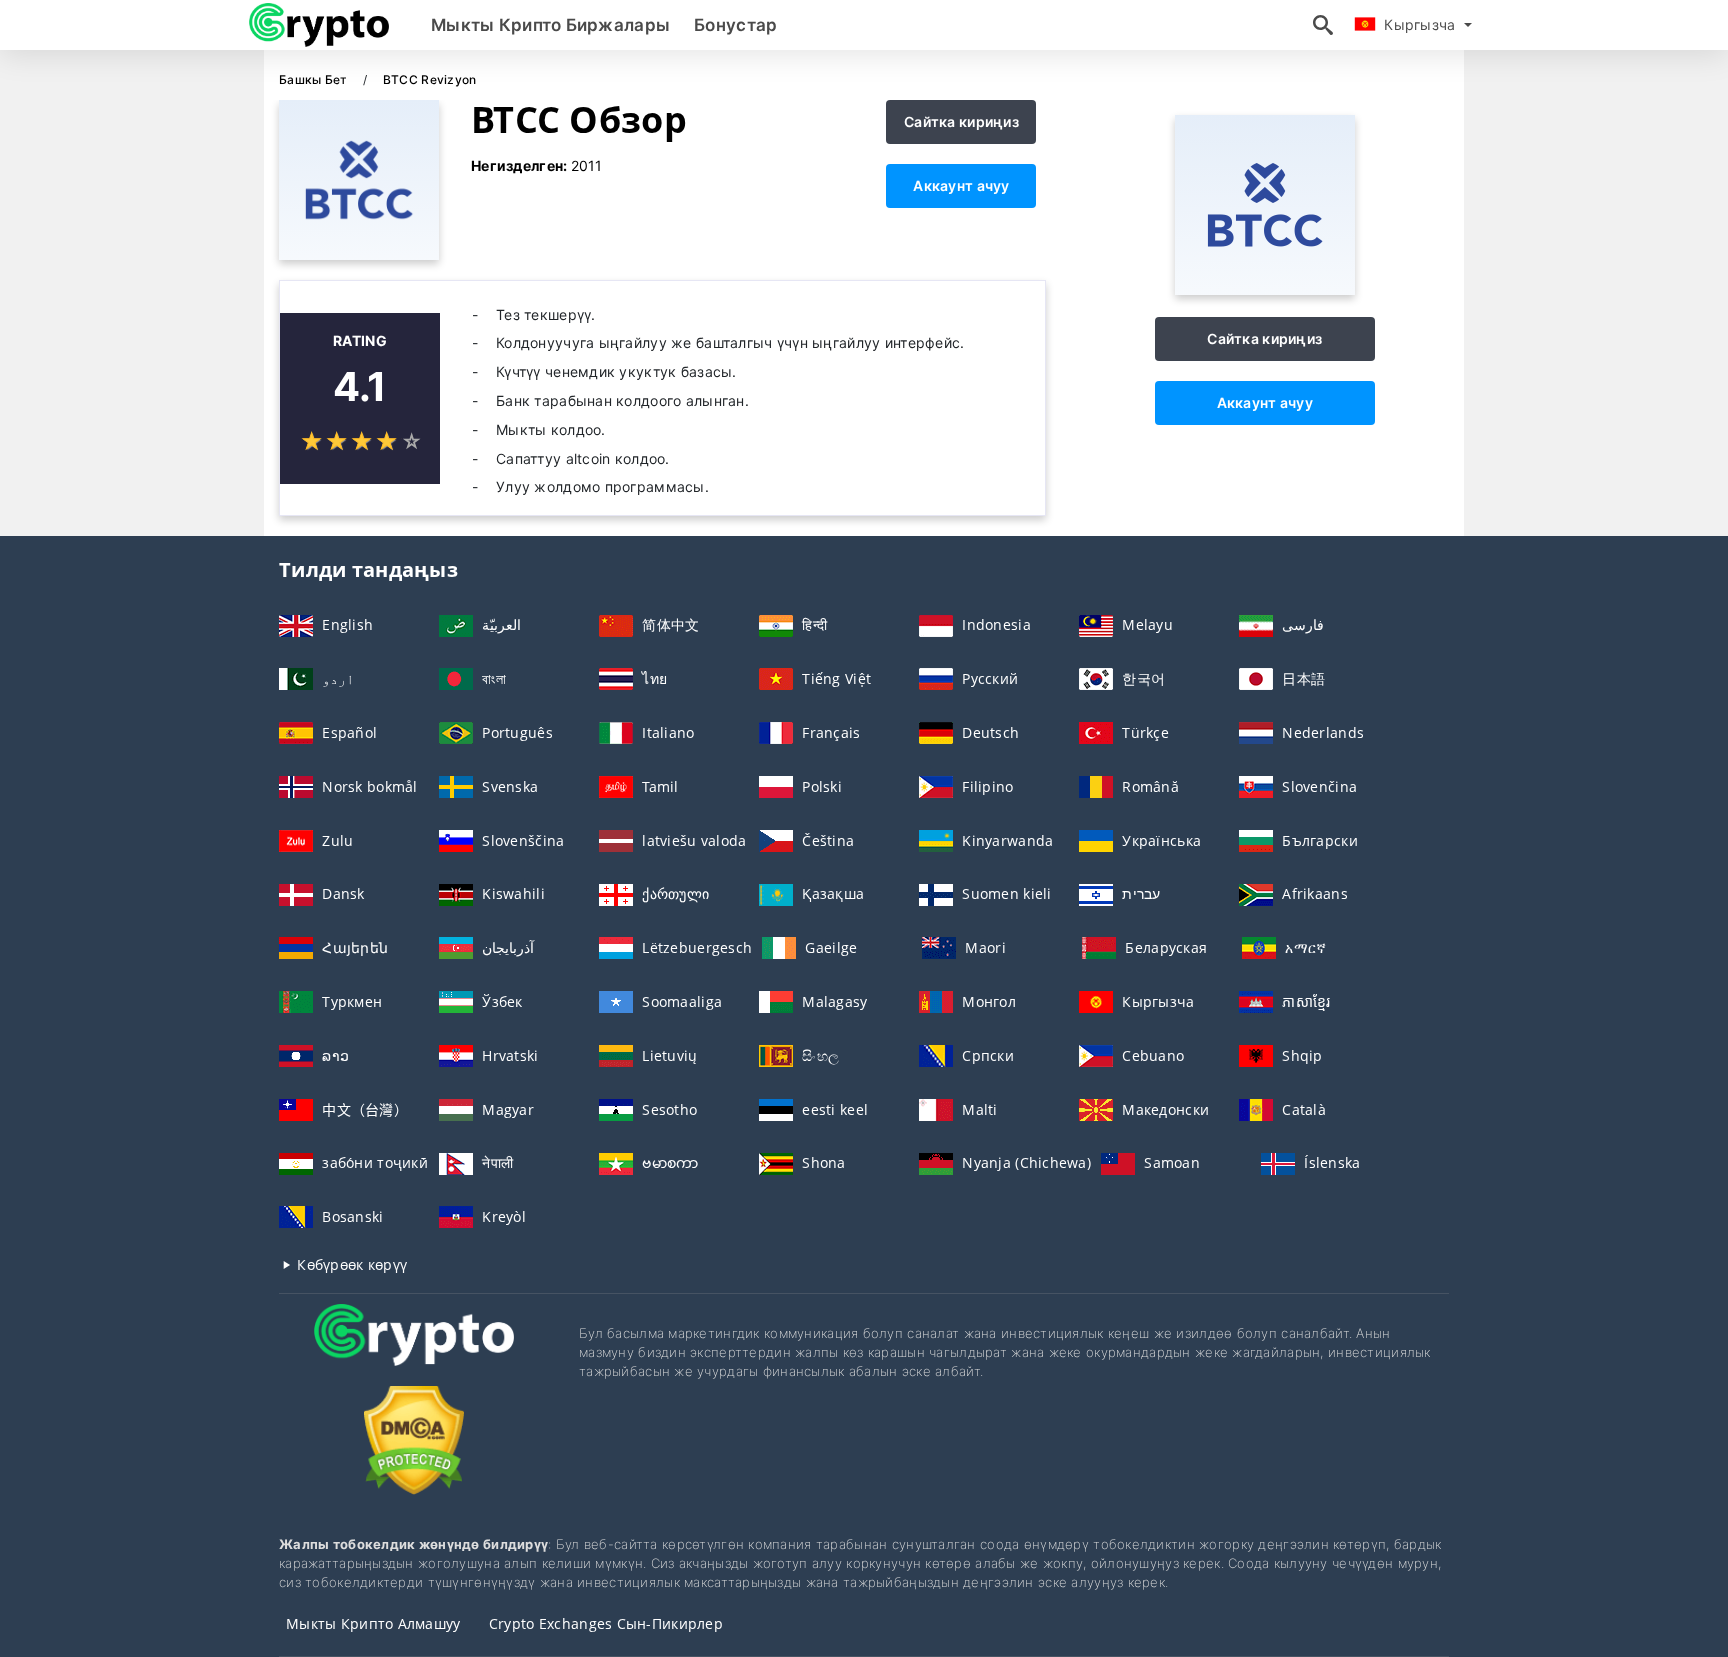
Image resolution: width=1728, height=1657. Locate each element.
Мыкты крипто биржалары (550, 25)
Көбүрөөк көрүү (350, 1264)
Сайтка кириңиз (961, 121)
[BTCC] (1265, 289)
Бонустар (735, 25)
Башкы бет (315, 79)
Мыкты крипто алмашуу (373, 1623)
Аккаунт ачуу (961, 185)
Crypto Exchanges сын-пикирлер (606, 1623)
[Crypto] (414, 1353)
